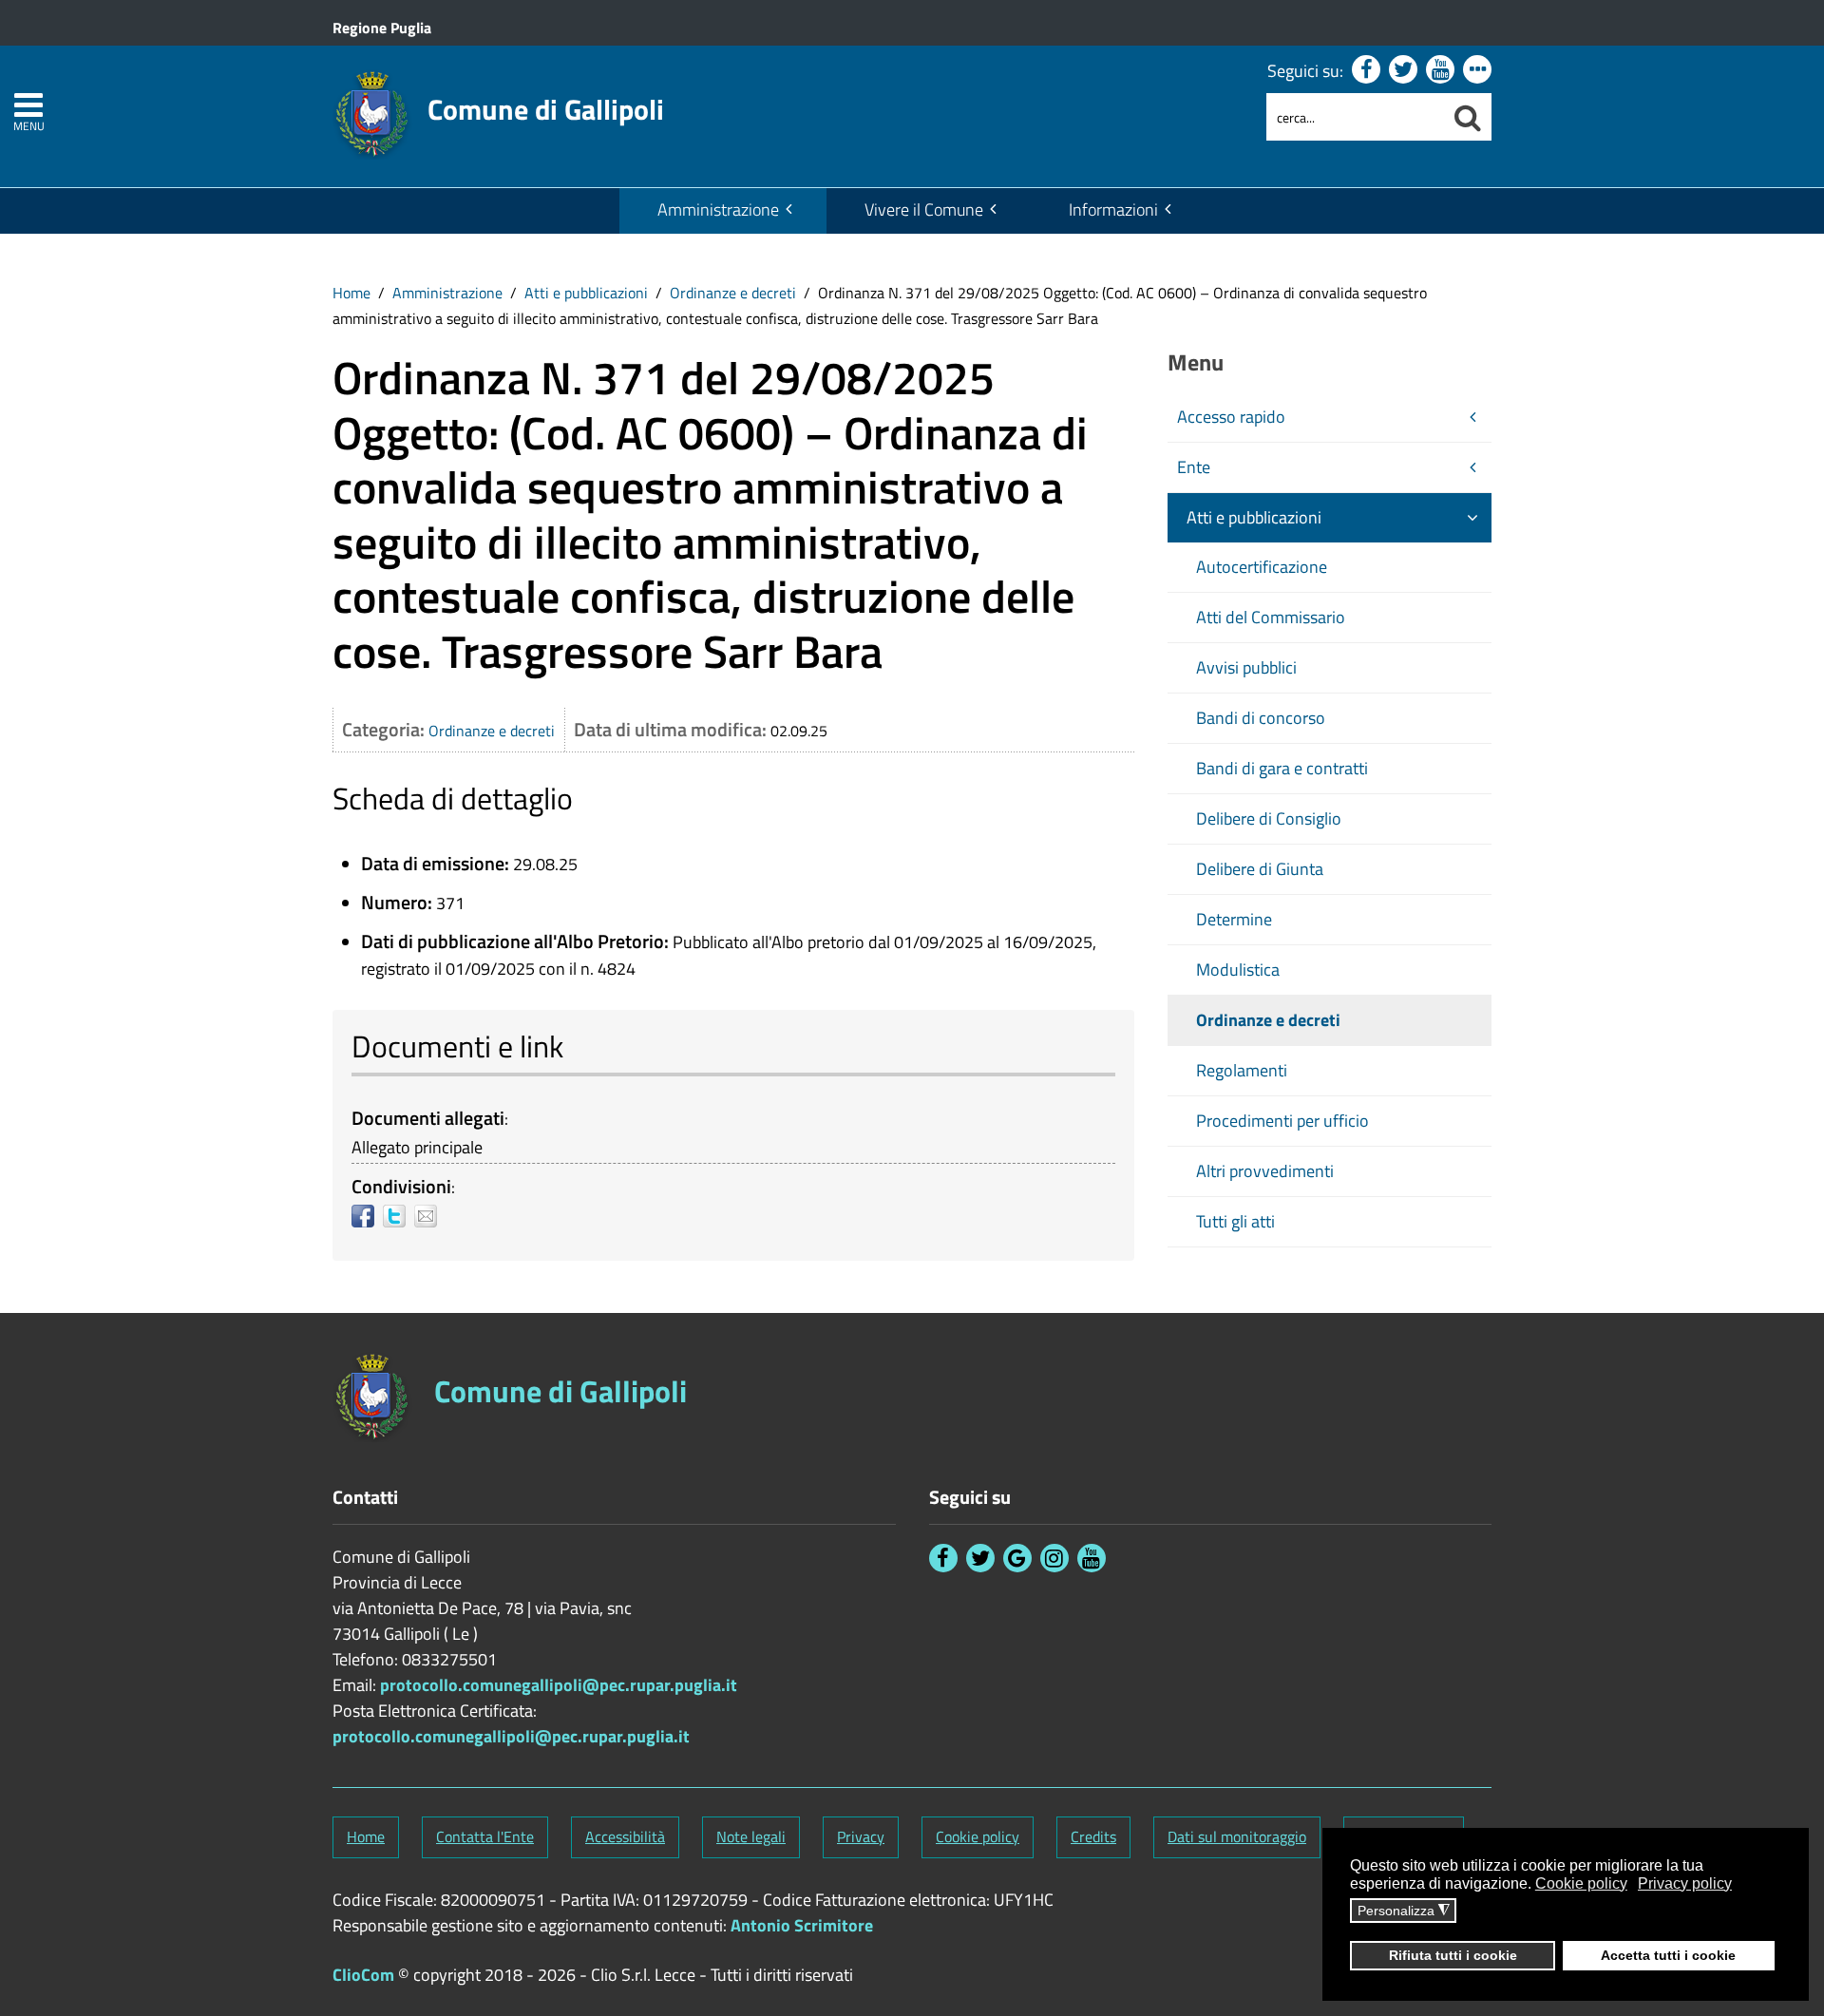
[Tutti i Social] (1477, 69)
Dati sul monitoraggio (1237, 1836)
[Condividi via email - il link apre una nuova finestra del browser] (430, 1216)
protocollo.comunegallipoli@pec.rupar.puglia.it (559, 1685)
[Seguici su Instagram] (1054, 1558)
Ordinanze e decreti (733, 293)
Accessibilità (625, 1836)
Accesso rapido (1231, 417)
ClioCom (363, 1975)
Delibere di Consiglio (1269, 818)
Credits (1093, 1836)
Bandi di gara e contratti (1282, 768)
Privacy (861, 1836)
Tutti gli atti (1235, 1221)
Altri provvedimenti (1265, 1171)
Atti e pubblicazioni (586, 293)
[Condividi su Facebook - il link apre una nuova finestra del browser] (367, 1216)
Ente (1194, 467)
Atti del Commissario (1271, 617)
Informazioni (1113, 209)
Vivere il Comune (924, 209)
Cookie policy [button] (1581, 1883)
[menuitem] (723, 211)
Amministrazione (718, 209)
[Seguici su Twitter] (1403, 69)
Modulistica (1238, 970)
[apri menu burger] (28, 105)
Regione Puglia (382, 28)
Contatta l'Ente (485, 1836)
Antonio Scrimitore (802, 1925)
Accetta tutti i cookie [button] (1668, 1955)
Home (351, 293)
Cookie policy (978, 1836)
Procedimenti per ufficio (1282, 1121)
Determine (1234, 919)
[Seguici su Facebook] (1366, 69)
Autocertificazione (1262, 567)
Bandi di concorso (1261, 718)
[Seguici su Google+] (1017, 1558)
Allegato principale (417, 1147)
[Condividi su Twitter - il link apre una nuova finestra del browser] (399, 1216)
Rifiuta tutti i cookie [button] (1453, 1955)
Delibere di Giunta (1260, 869)
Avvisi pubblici (1246, 667)
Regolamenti (1242, 1070)
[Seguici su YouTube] (1440, 69)
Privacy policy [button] (1685, 1883)
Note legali (751, 1836)
